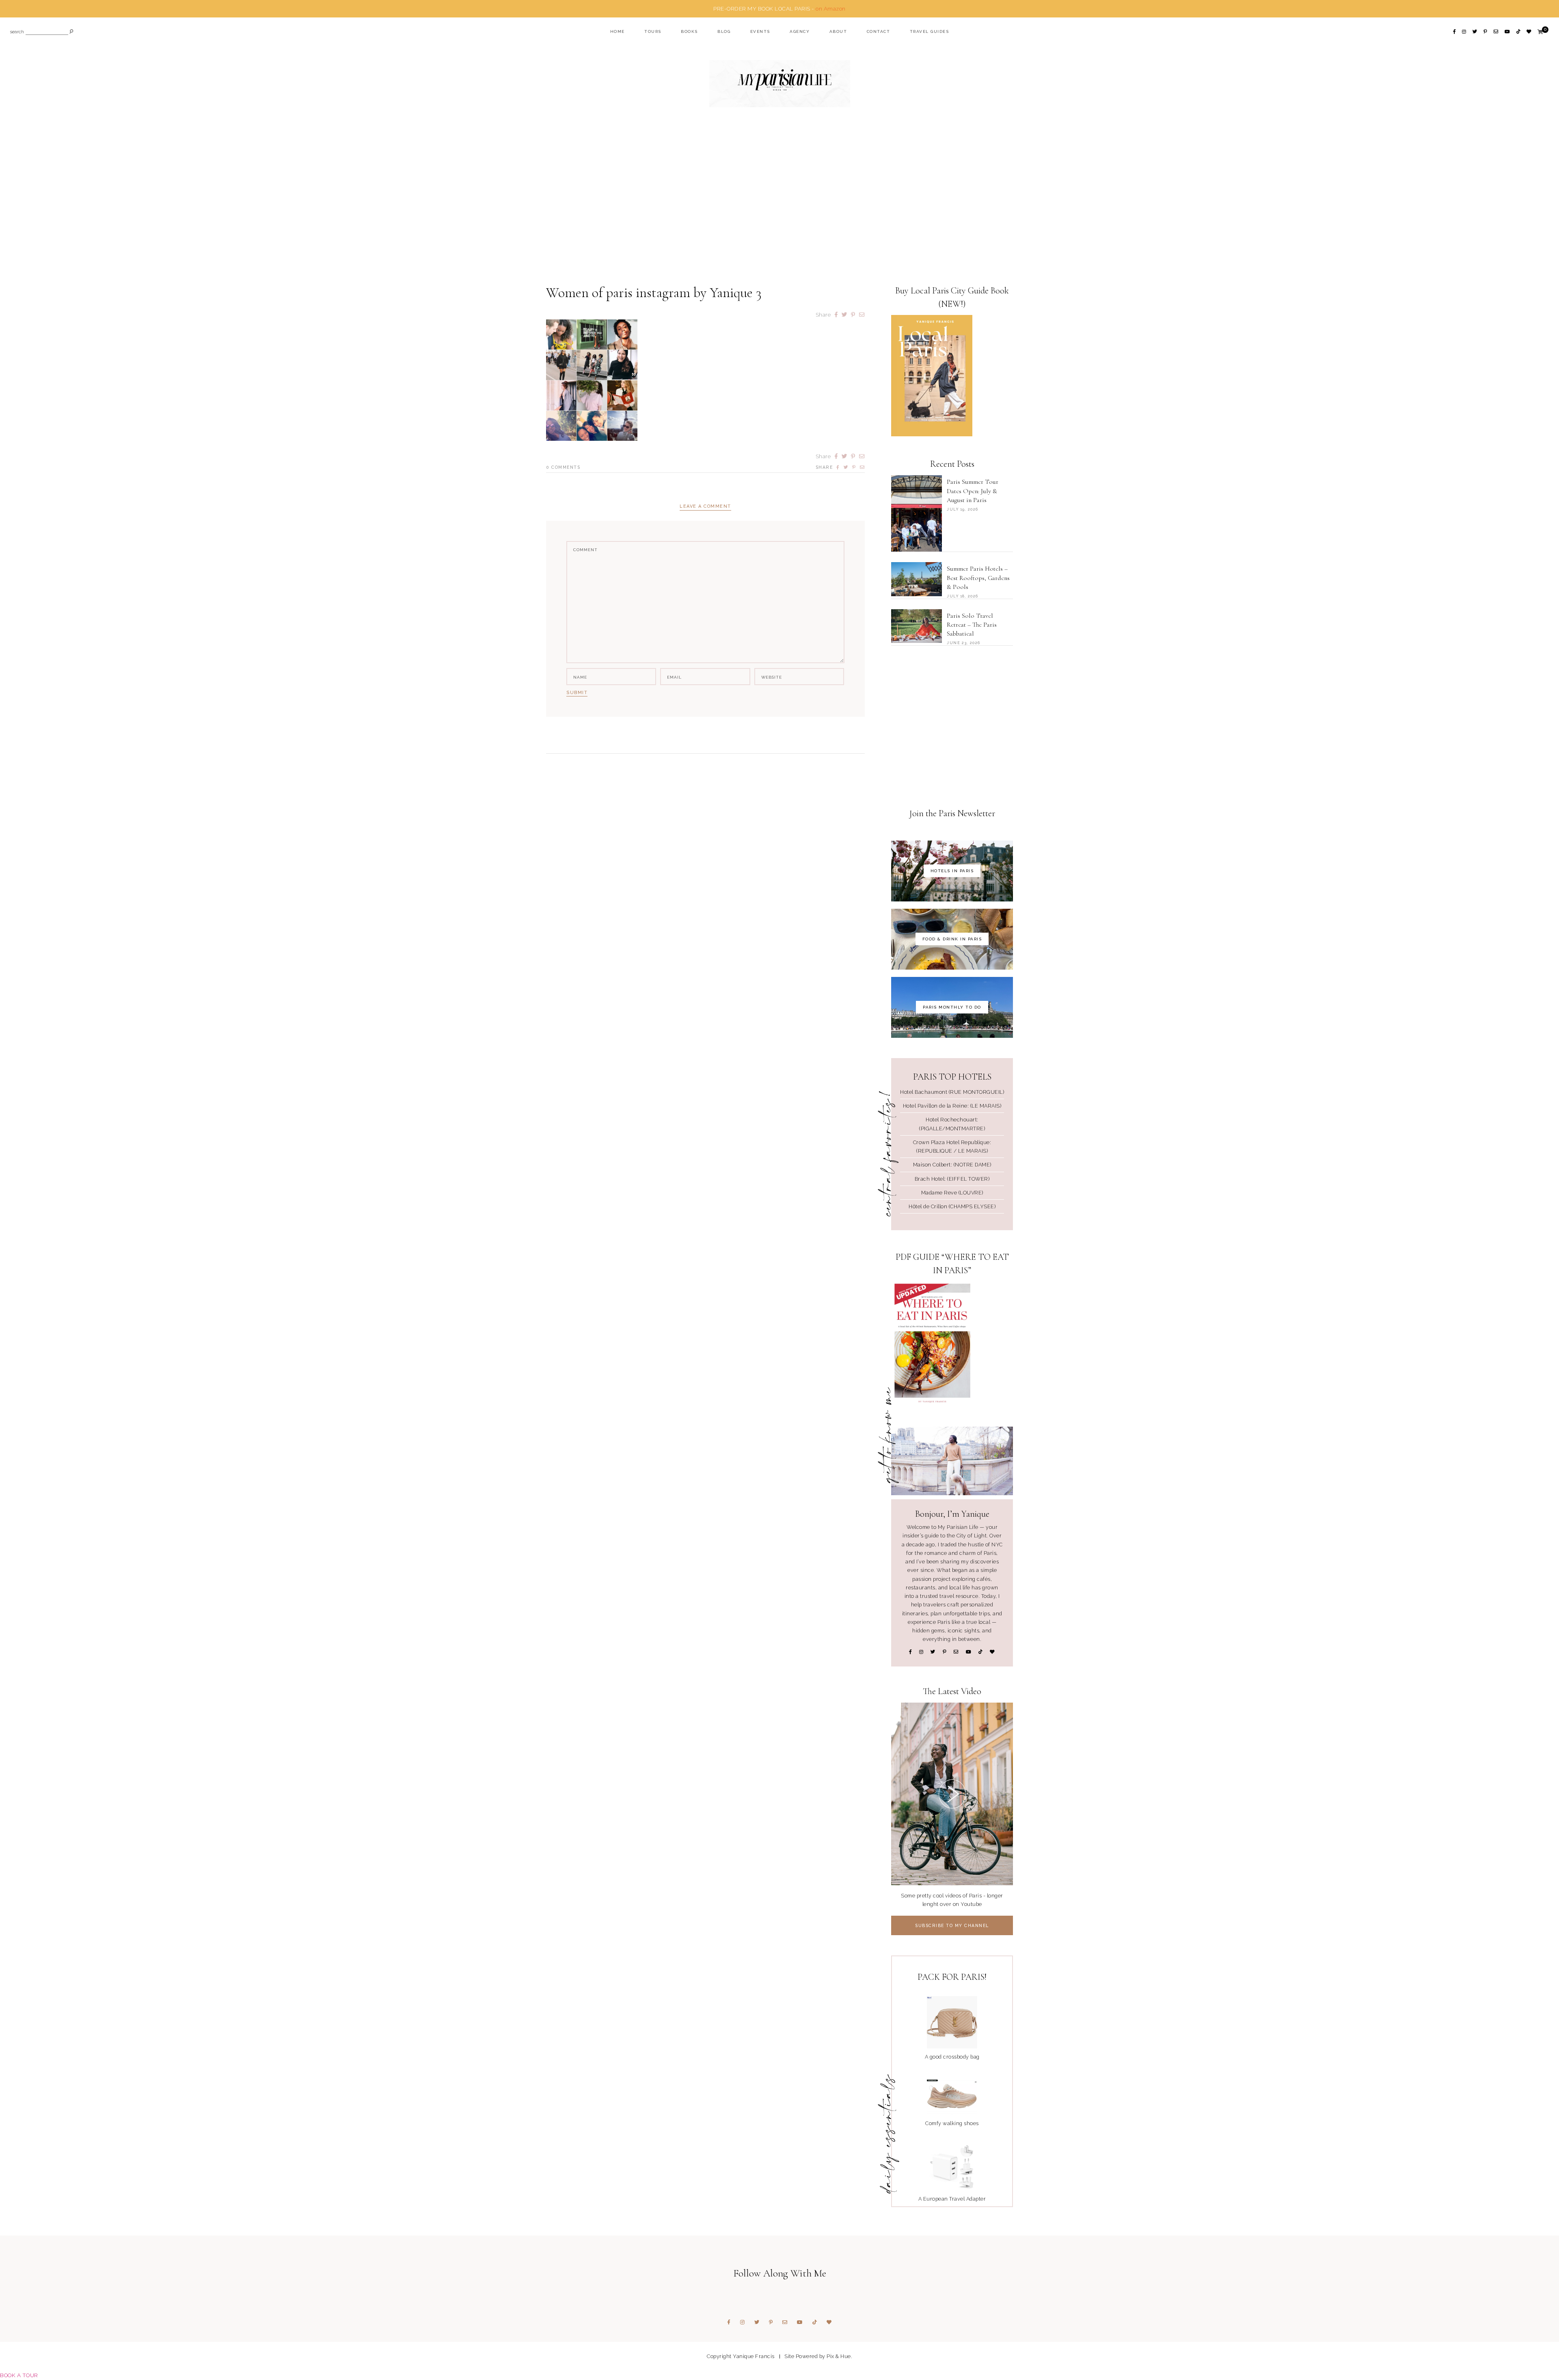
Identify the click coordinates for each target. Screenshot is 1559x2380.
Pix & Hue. (839, 2356)
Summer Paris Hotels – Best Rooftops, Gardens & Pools (978, 578)
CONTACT (879, 31)
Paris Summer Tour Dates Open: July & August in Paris (973, 491)
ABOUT (838, 31)
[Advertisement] (779, 201)
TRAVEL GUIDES (930, 31)
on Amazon (831, 9)
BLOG (724, 31)
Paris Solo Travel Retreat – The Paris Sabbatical (972, 625)
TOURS (653, 31)
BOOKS (689, 31)
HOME (618, 31)
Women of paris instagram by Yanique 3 (654, 293)
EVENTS (760, 31)
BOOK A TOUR (19, 2375)
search (17, 32)
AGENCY (800, 31)
